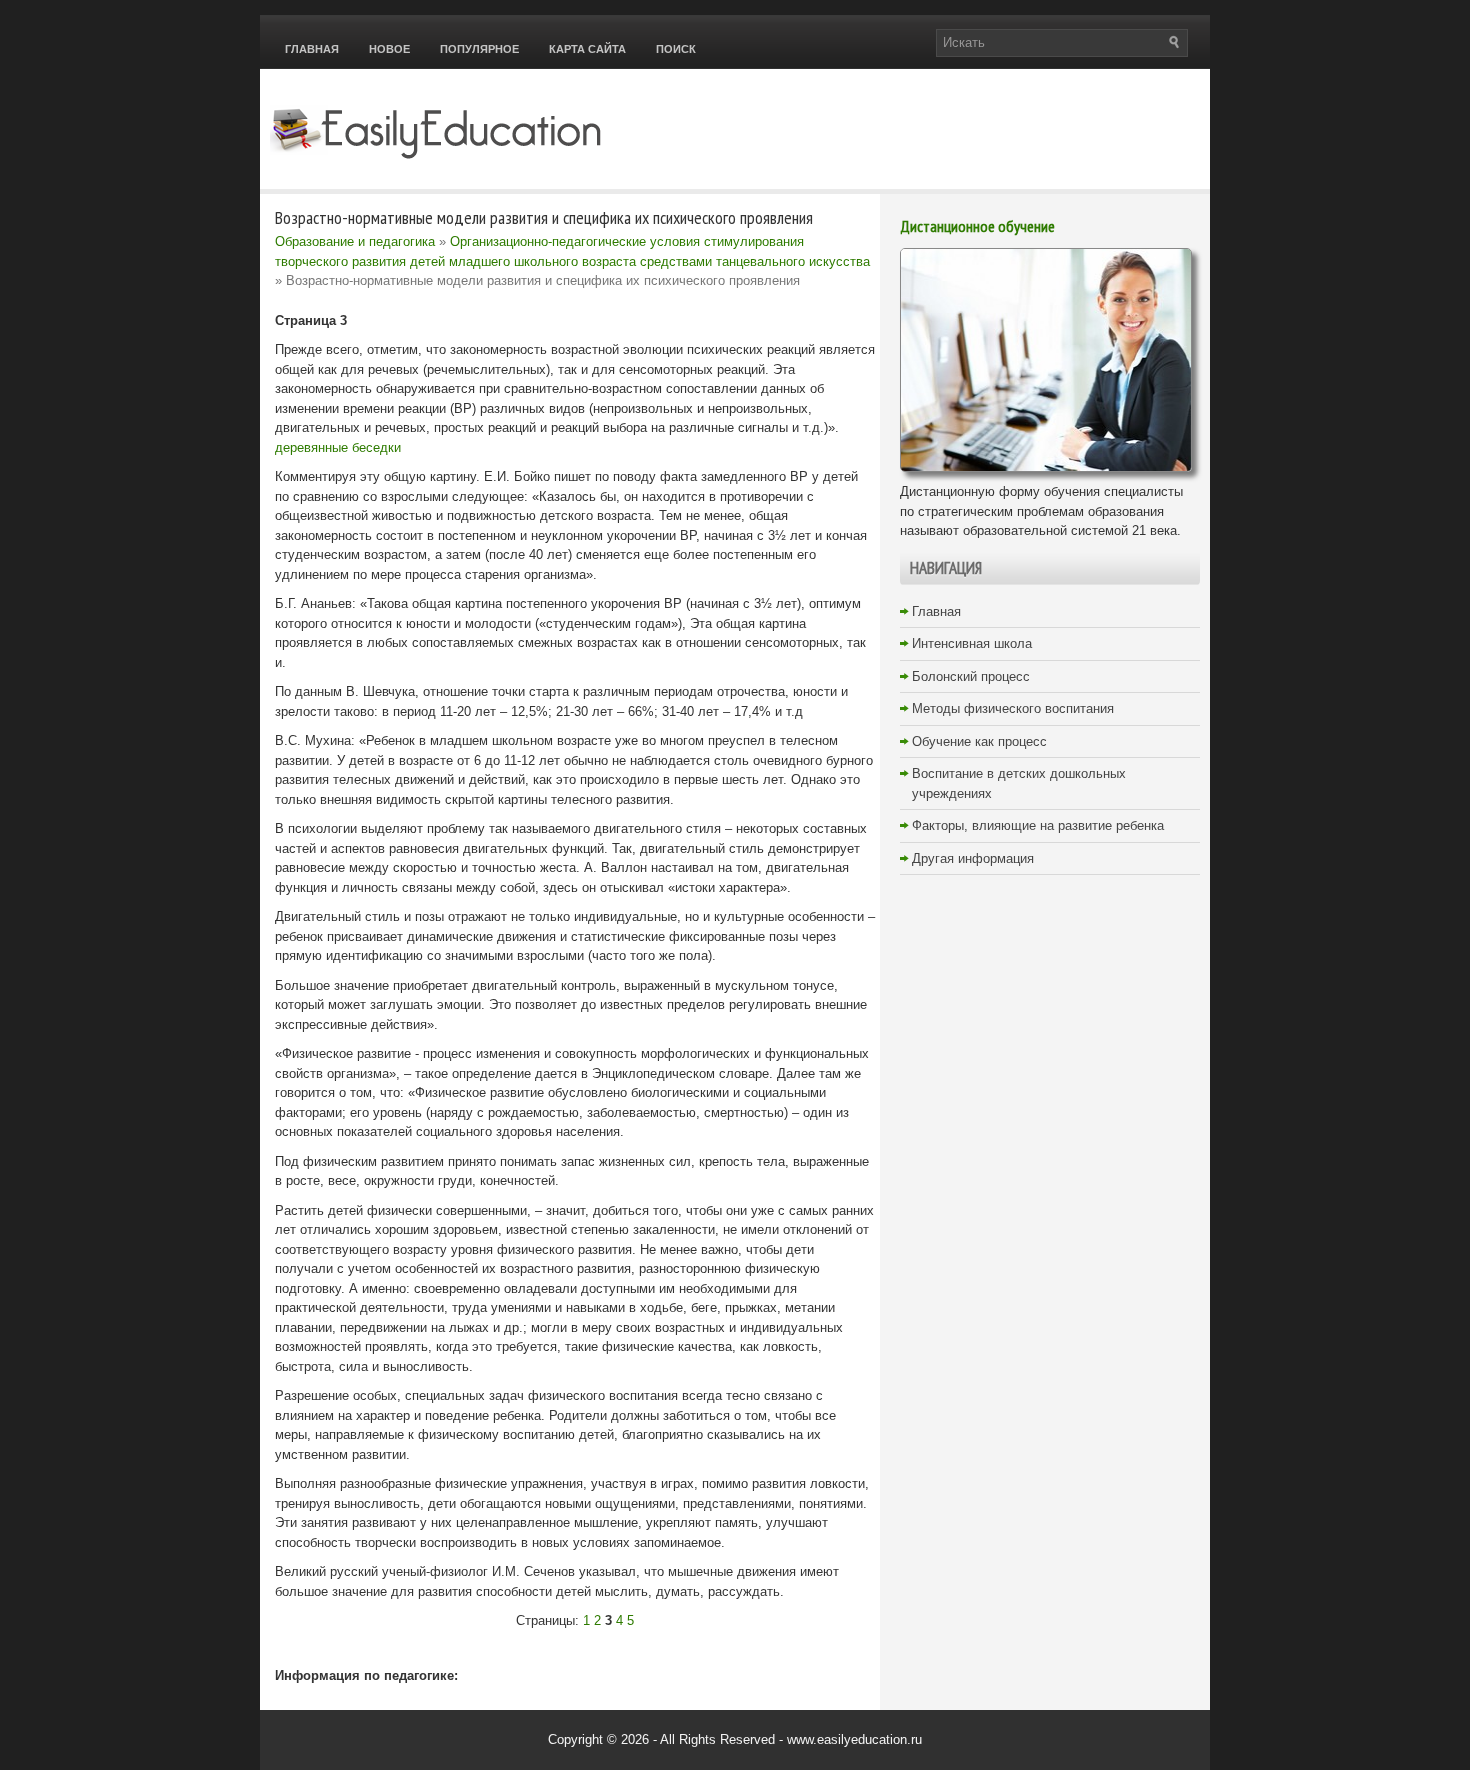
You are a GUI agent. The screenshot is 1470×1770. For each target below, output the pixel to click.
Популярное (479, 49)
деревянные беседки (338, 447)
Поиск (676, 49)
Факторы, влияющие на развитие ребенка (1038, 825)
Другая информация (973, 858)
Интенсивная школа (972, 643)
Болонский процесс (971, 676)
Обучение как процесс (979, 741)
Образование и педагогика (355, 241)
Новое (389, 49)
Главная (312, 49)
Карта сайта (587, 49)
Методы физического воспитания (1013, 708)
